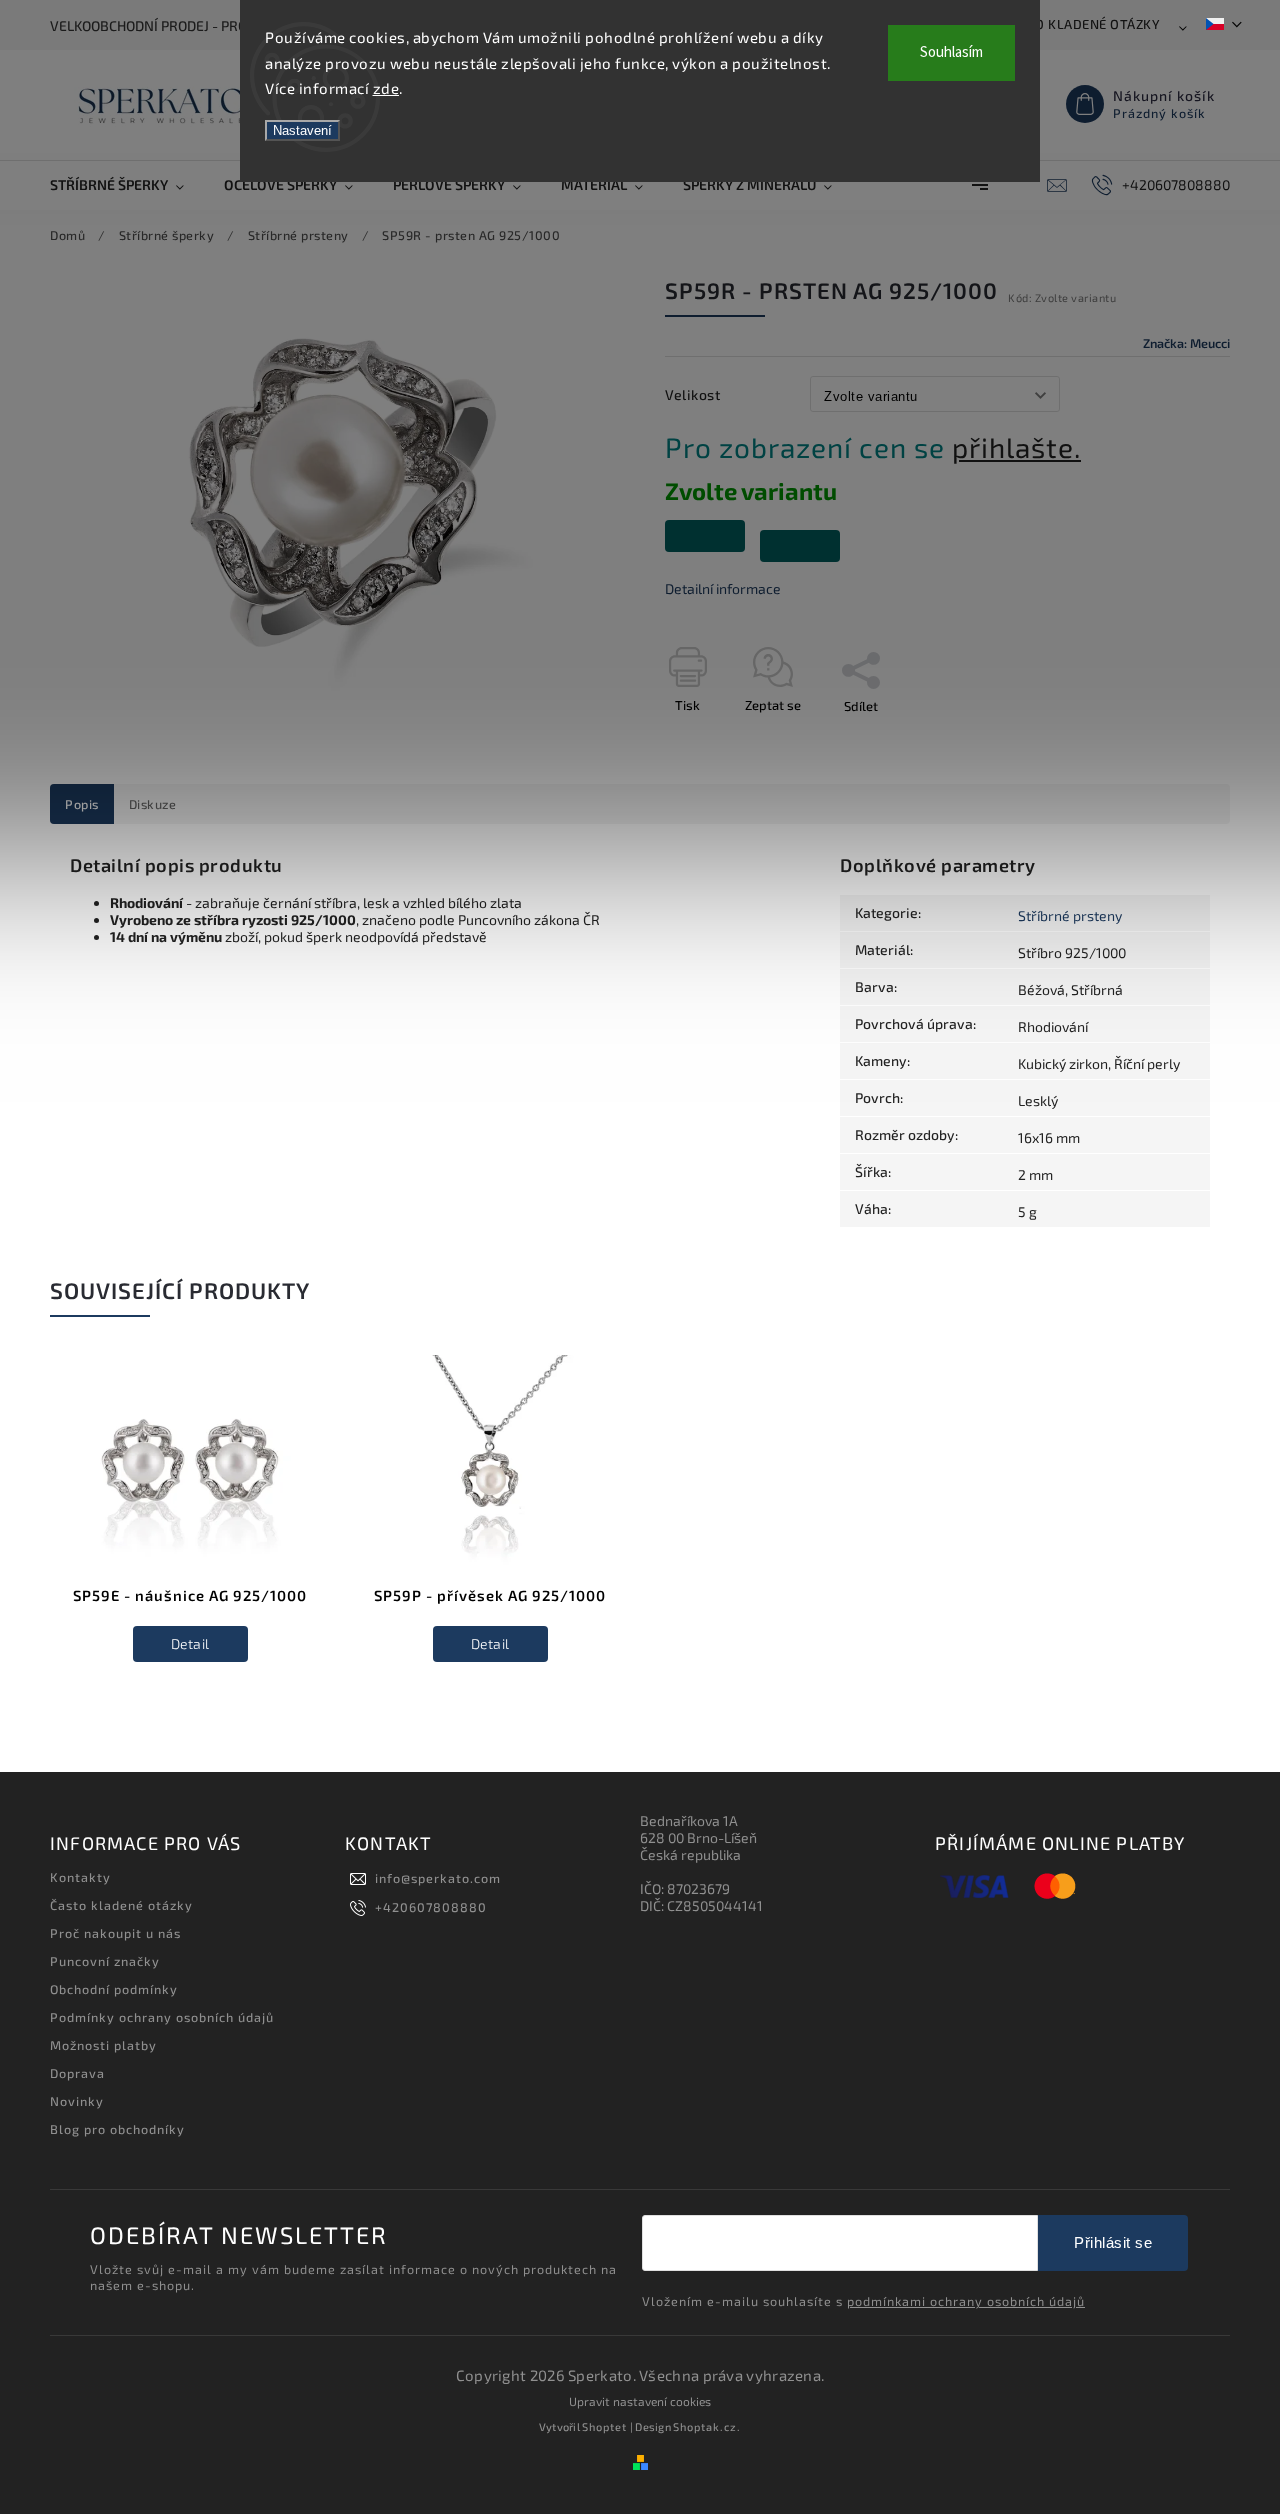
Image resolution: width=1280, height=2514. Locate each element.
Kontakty (80, 1877)
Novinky (77, 2101)
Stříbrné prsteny (1070, 915)
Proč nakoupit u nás (115, 1933)
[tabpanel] (190, 1528)
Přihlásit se (1113, 2242)
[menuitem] (127, 185)
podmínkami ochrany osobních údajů (966, 2301)
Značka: (1186, 343)
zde (386, 88)
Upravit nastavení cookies (640, 2401)
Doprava (77, 2073)
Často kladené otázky (1081, 24)
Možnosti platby (103, 2045)
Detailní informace (723, 588)
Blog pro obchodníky (117, 2129)
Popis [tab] (82, 804)
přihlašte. (1016, 447)
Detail (190, 1643)
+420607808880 (431, 1907)
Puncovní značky (105, 1961)
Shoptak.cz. (707, 2426)
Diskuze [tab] (153, 804)
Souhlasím (951, 52)
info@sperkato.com (438, 1878)
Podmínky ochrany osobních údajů (162, 2017)
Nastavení (302, 130)
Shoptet (604, 2426)
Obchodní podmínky (114, 1989)
